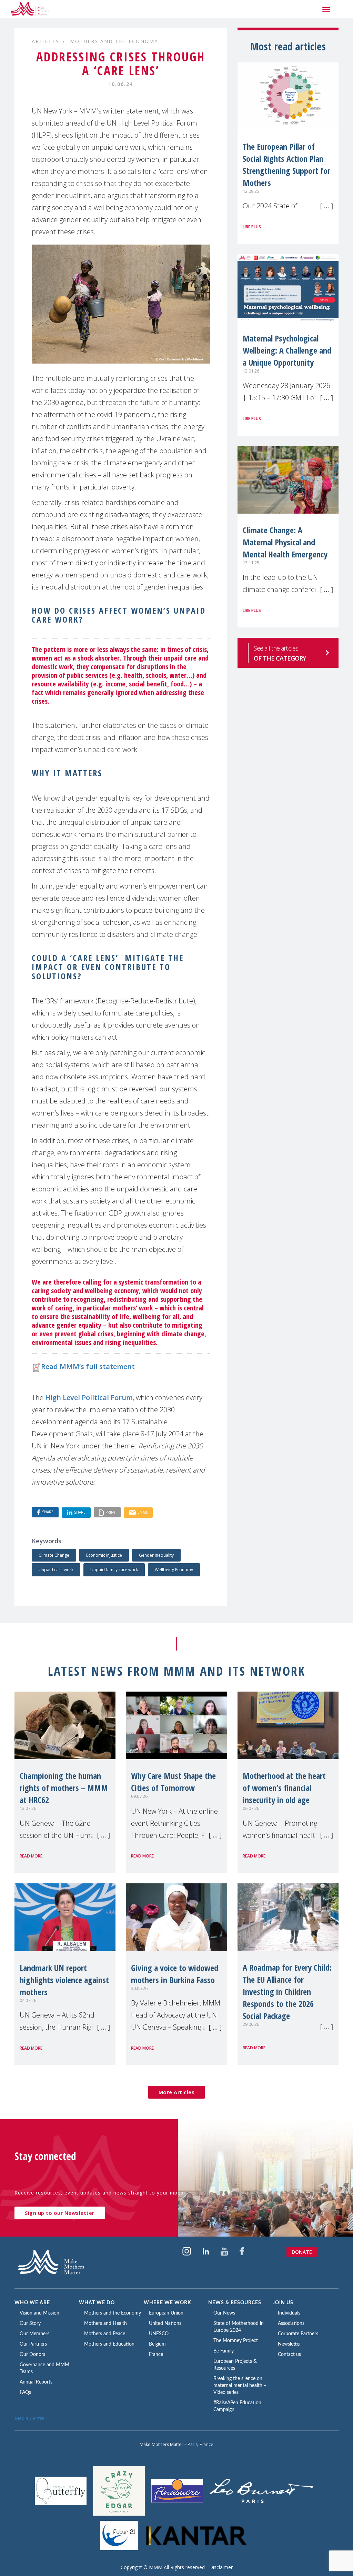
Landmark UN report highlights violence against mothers (64, 1980)
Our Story (30, 2324)
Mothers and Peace (105, 2334)
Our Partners (33, 2344)
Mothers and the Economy (114, 41)
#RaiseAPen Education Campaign (237, 2406)
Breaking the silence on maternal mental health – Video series (240, 2386)
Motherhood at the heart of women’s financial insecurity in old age (284, 1788)
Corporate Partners (298, 2334)
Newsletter (289, 2344)
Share (48, 1512)
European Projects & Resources (235, 2365)
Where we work (168, 2303)
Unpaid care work (56, 1570)
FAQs (25, 2392)
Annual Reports (36, 2382)
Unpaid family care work (114, 1570)
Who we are (32, 2303)
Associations (291, 2324)
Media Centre (29, 2418)
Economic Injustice (104, 1555)
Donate (302, 2252)
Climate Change (54, 1555)
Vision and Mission (39, 2313)
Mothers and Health (105, 2324)
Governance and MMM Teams (44, 2368)
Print (110, 1512)
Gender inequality (156, 1555)
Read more (31, 1856)
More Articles (177, 2092)
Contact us (289, 2355)
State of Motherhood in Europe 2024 (239, 2327)
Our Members (34, 2334)
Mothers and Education (109, 2344)
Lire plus (252, 227)
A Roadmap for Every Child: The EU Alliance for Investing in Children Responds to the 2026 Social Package (287, 1992)
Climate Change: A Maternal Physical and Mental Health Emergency (285, 542)
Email (143, 1512)
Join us (283, 2303)
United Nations (165, 2324)
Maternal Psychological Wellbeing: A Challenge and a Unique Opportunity (287, 350)
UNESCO (159, 2334)
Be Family (224, 2351)
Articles (46, 41)
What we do (97, 2303)
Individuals (289, 2313)
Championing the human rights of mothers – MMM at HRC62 (64, 1788)
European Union (166, 2313)
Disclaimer (221, 2567)
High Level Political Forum (89, 1398)
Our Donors (32, 2355)
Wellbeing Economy (174, 1570)
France (156, 2355)
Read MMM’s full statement (88, 1366)
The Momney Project (236, 2341)
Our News (224, 2313)
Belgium (157, 2344)
